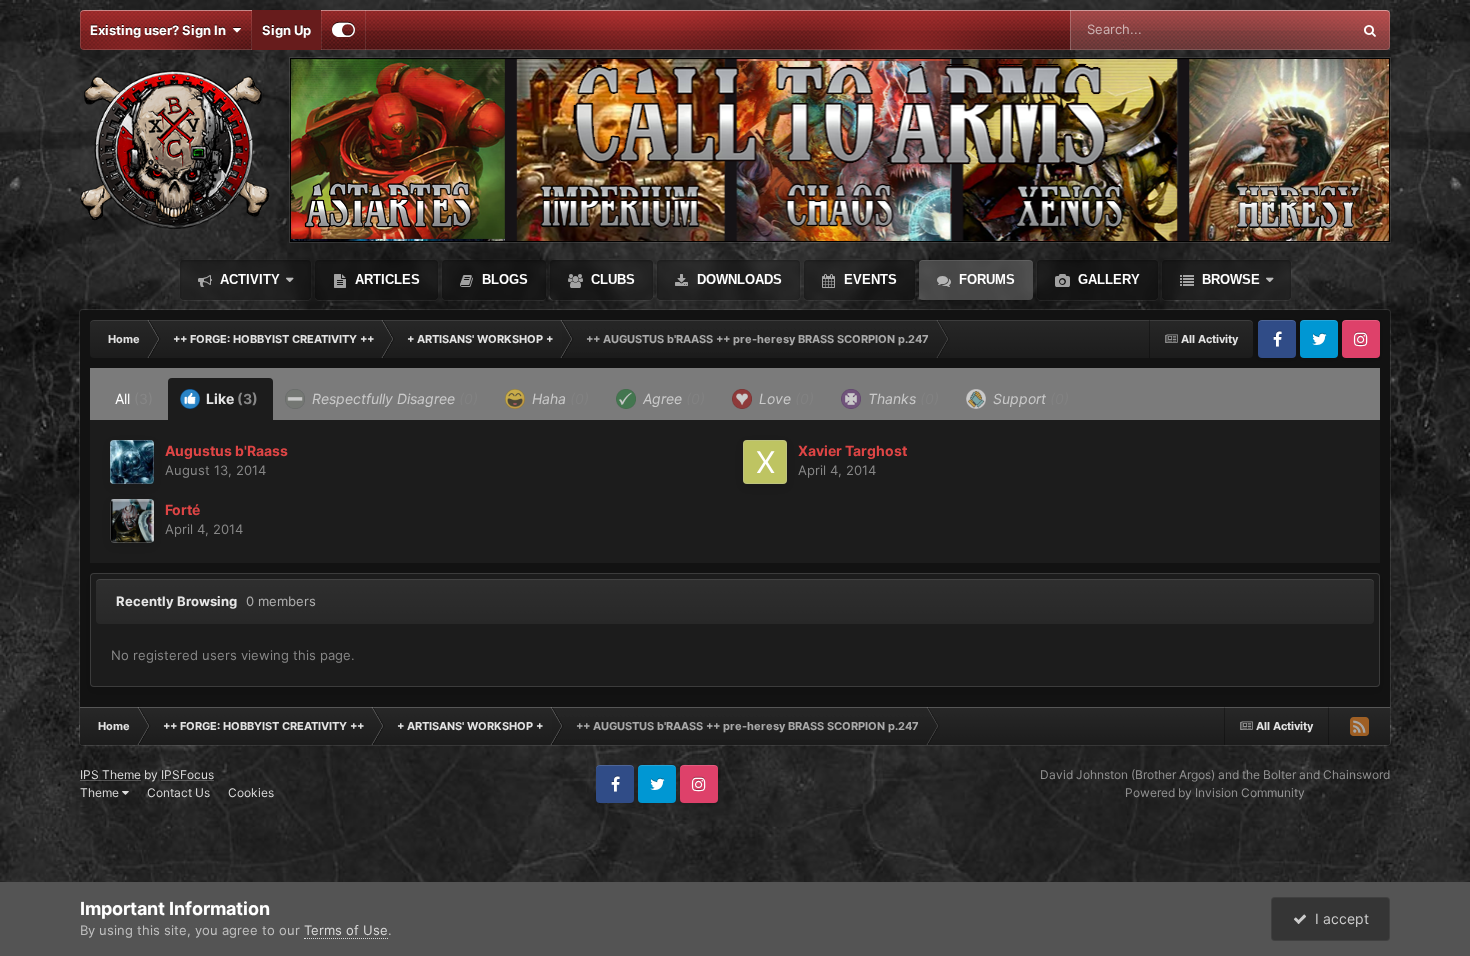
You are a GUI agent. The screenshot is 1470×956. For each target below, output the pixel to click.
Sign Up (286, 30)
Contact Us (178, 792)
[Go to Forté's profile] (132, 521)
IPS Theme (110, 774)
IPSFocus (187, 774)
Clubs (611, 279)
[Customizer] (343, 30)
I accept (1338, 918)
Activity (248, 279)
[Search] (1370, 30)
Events (868, 279)
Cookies (251, 792)
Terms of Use (346, 930)
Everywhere (1289, 29)
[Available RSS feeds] (1359, 726)
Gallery (1107, 279)
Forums (985, 279)
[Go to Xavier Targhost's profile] (765, 462)
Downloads (737, 279)
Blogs (503, 279)
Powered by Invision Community (1215, 792)
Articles (385, 279)
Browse (1229, 279)
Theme (101, 792)
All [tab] (134, 398)
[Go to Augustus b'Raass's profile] (132, 462)
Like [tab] (230, 398)
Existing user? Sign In (161, 30)
